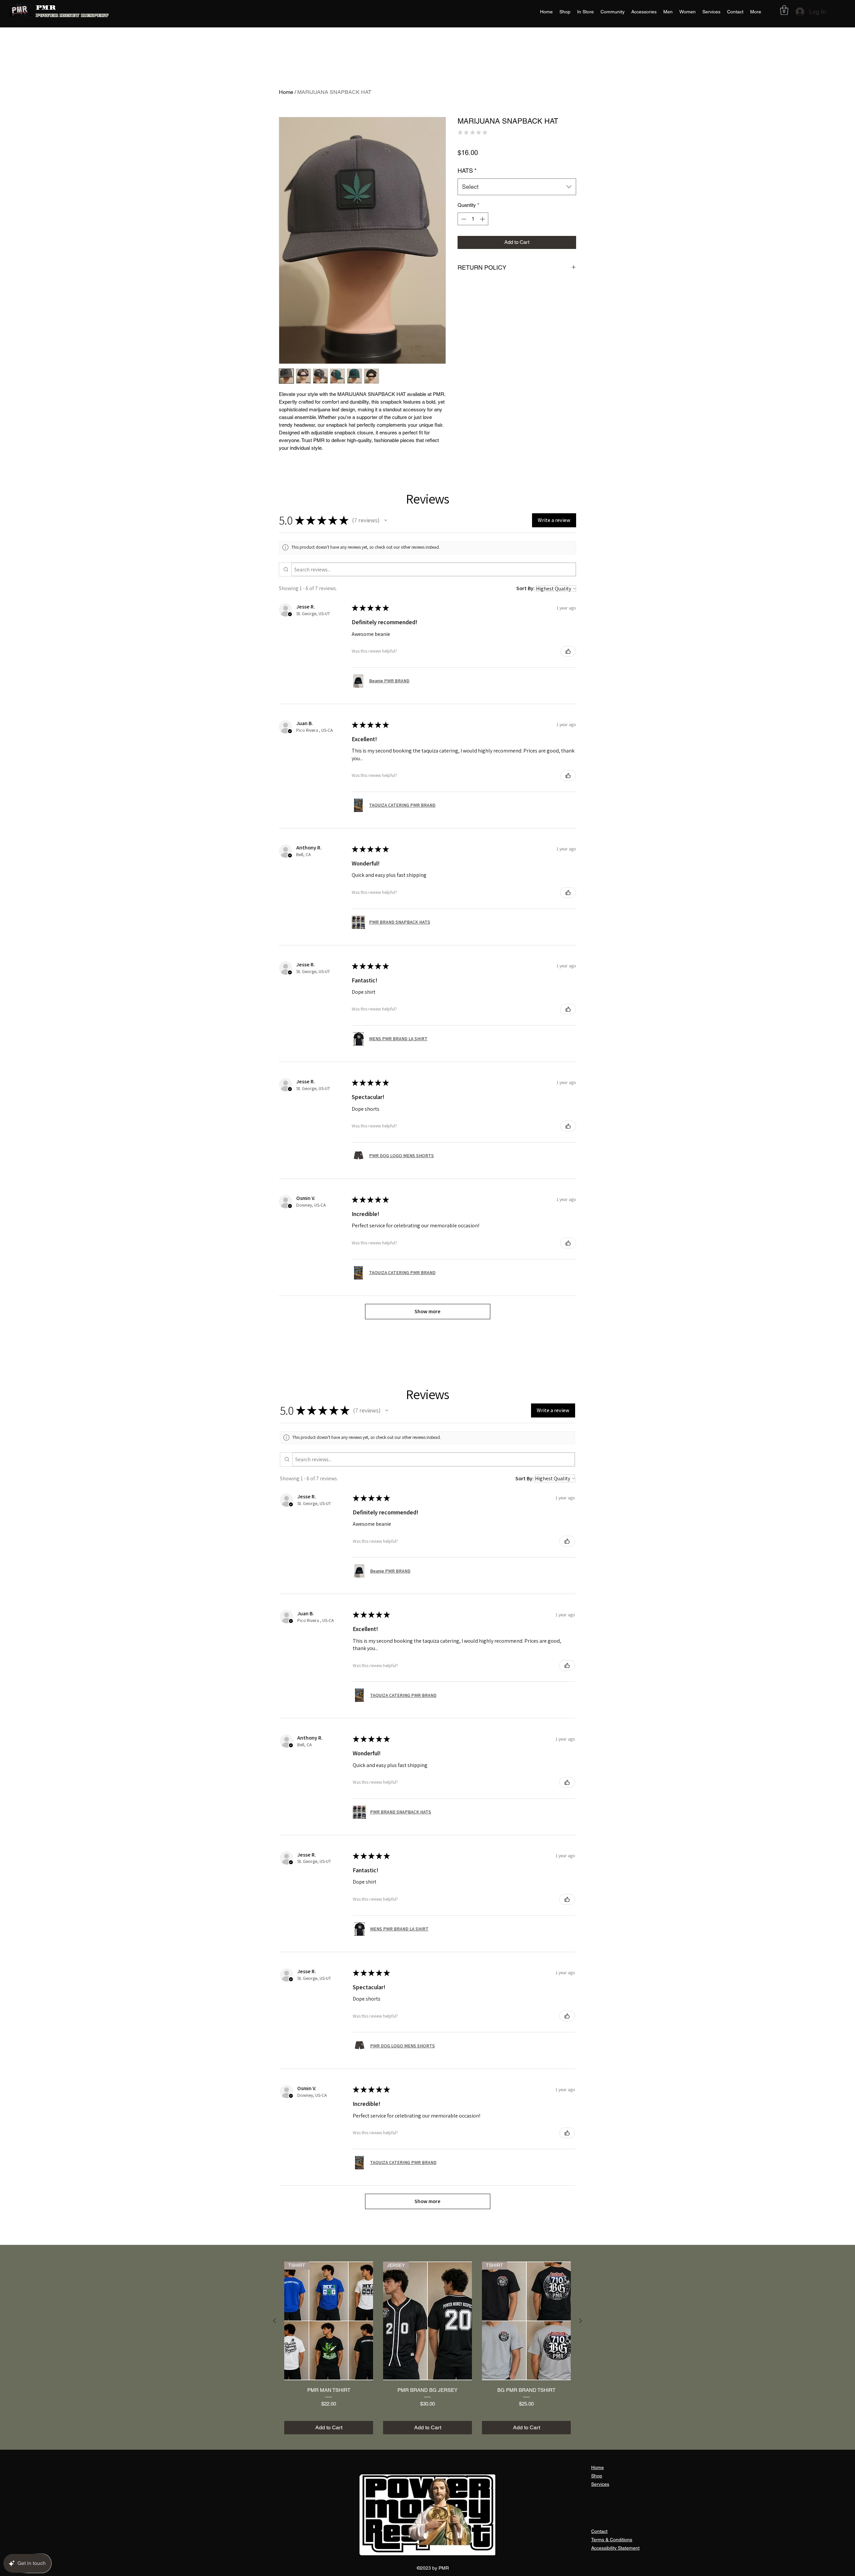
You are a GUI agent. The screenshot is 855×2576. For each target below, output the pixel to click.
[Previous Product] (275, 2321)
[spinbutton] (473, 230)
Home (286, 92)
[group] (427, 2348)
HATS (467, 181)
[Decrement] (463, 230)
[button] (784, 10)
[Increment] (483, 230)
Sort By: (526, 588)
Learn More (558, 166)
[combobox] (517, 197)
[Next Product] (580, 2321)
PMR (46, 8)
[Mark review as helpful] (568, 651)
